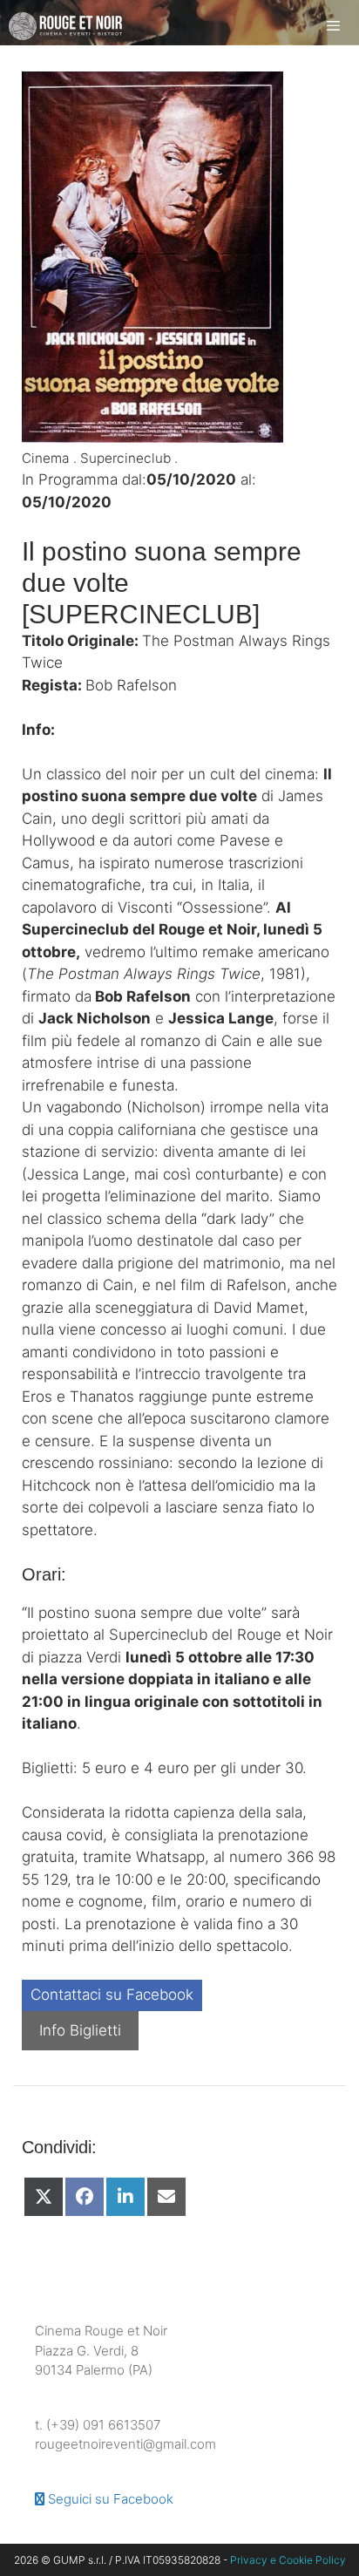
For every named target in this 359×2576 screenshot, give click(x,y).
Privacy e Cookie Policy (288, 2560)
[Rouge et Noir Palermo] (65, 26)
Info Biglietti (80, 2030)
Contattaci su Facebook (112, 1995)
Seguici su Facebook (109, 2499)
